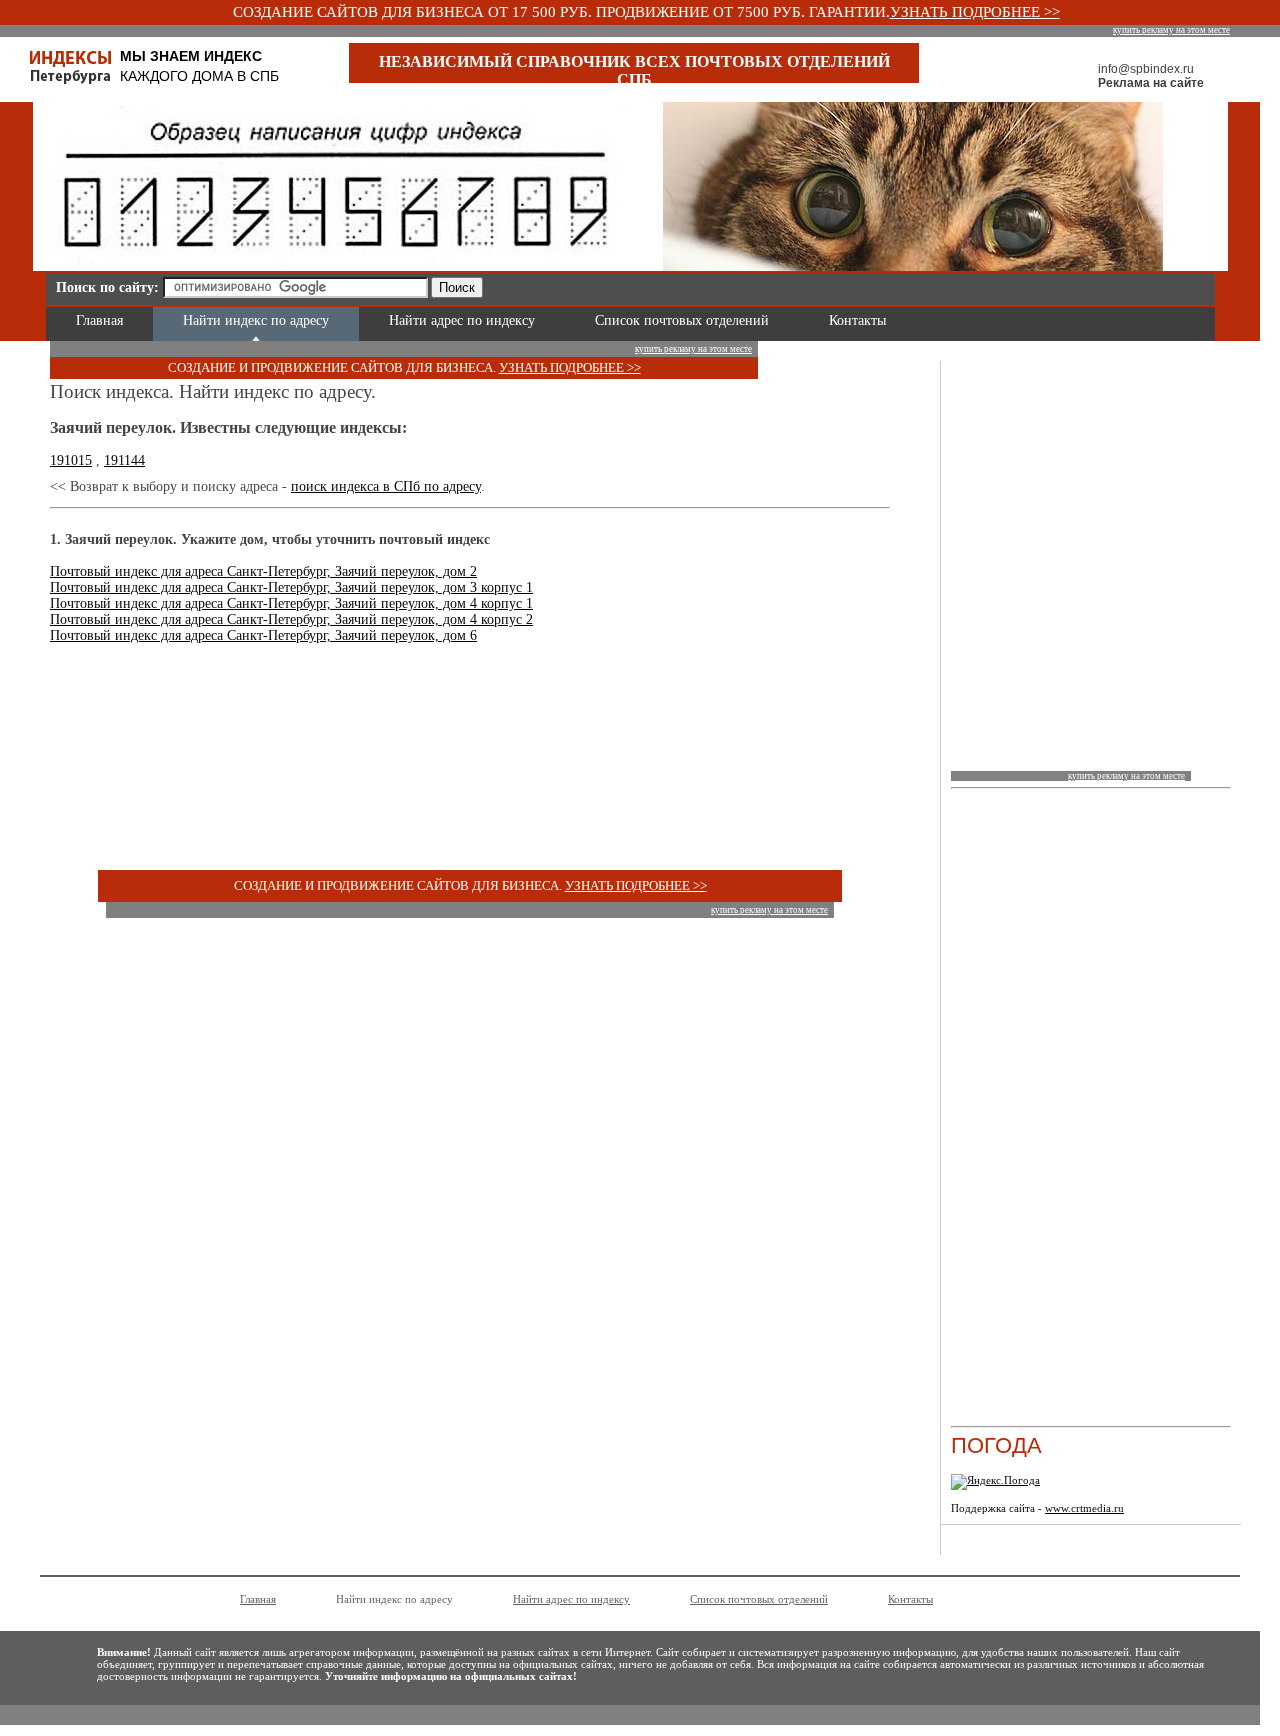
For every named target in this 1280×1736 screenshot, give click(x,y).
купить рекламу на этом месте (1171, 30)
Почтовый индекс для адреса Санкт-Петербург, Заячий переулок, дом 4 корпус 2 (291, 619)
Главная (99, 320)
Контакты (857, 320)
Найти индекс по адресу (256, 320)
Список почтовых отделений (682, 320)
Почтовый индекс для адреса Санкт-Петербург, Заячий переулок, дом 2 (263, 571)
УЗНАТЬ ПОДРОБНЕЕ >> (975, 12)
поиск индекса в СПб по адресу (386, 486)
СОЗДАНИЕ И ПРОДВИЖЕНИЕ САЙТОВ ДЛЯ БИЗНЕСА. (333, 367)
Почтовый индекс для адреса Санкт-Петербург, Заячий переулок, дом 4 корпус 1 (291, 603)
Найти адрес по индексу (462, 320)
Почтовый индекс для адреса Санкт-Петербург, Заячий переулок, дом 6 (263, 635)
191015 (71, 460)
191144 (124, 460)
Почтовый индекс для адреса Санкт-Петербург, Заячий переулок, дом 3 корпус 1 (291, 587)
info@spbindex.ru (1146, 69)
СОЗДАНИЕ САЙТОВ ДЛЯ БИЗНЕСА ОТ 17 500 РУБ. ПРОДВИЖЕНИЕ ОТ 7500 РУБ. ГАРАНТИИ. (561, 12)
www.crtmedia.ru (1084, 1508)
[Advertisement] (726, 284)
